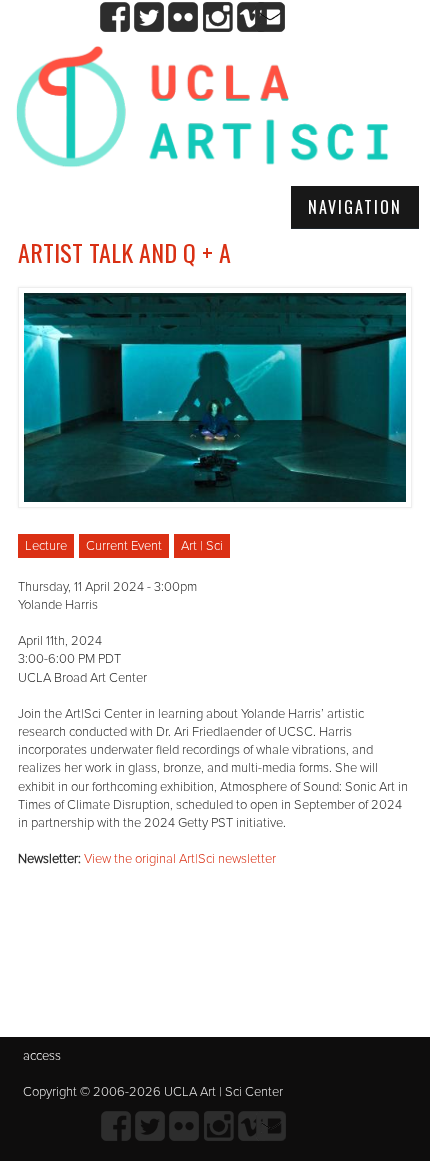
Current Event (124, 546)
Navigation (355, 207)
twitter (149, 17)
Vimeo (251, 17)
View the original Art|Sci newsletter (180, 859)
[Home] (202, 114)
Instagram (217, 17)
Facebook (115, 17)
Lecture (46, 546)
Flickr (183, 17)
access (42, 1056)
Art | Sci (202, 546)
